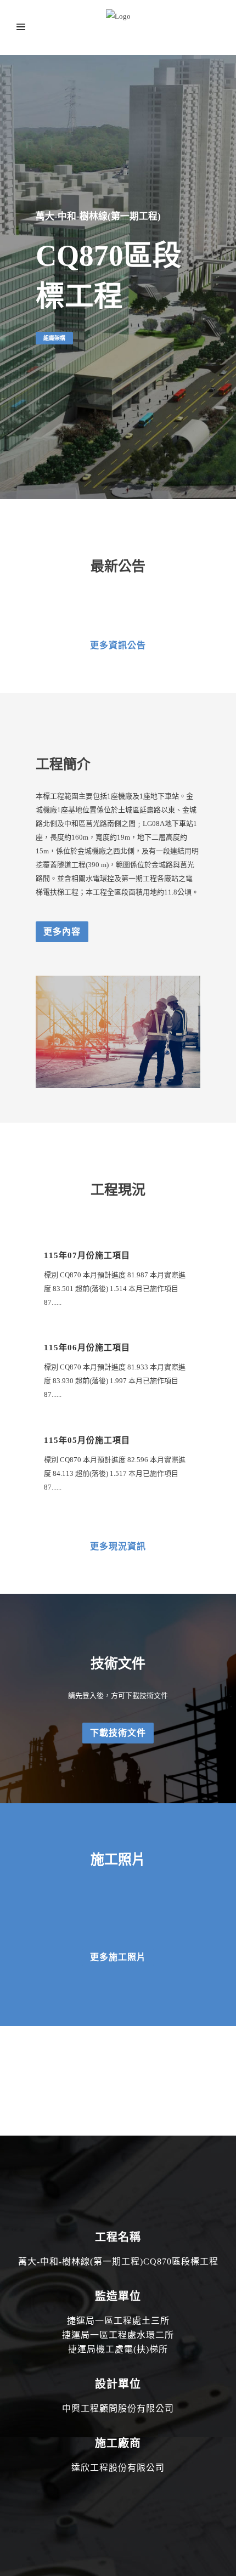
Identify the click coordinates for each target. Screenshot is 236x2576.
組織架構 (54, 338)
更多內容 (62, 932)
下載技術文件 (118, 1733)
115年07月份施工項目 (87, 1255)
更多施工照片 (118, 1957)
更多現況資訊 (118, 1546)
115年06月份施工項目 (87, 1348)
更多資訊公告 (118, 645)
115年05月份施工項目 (87, 1440)
